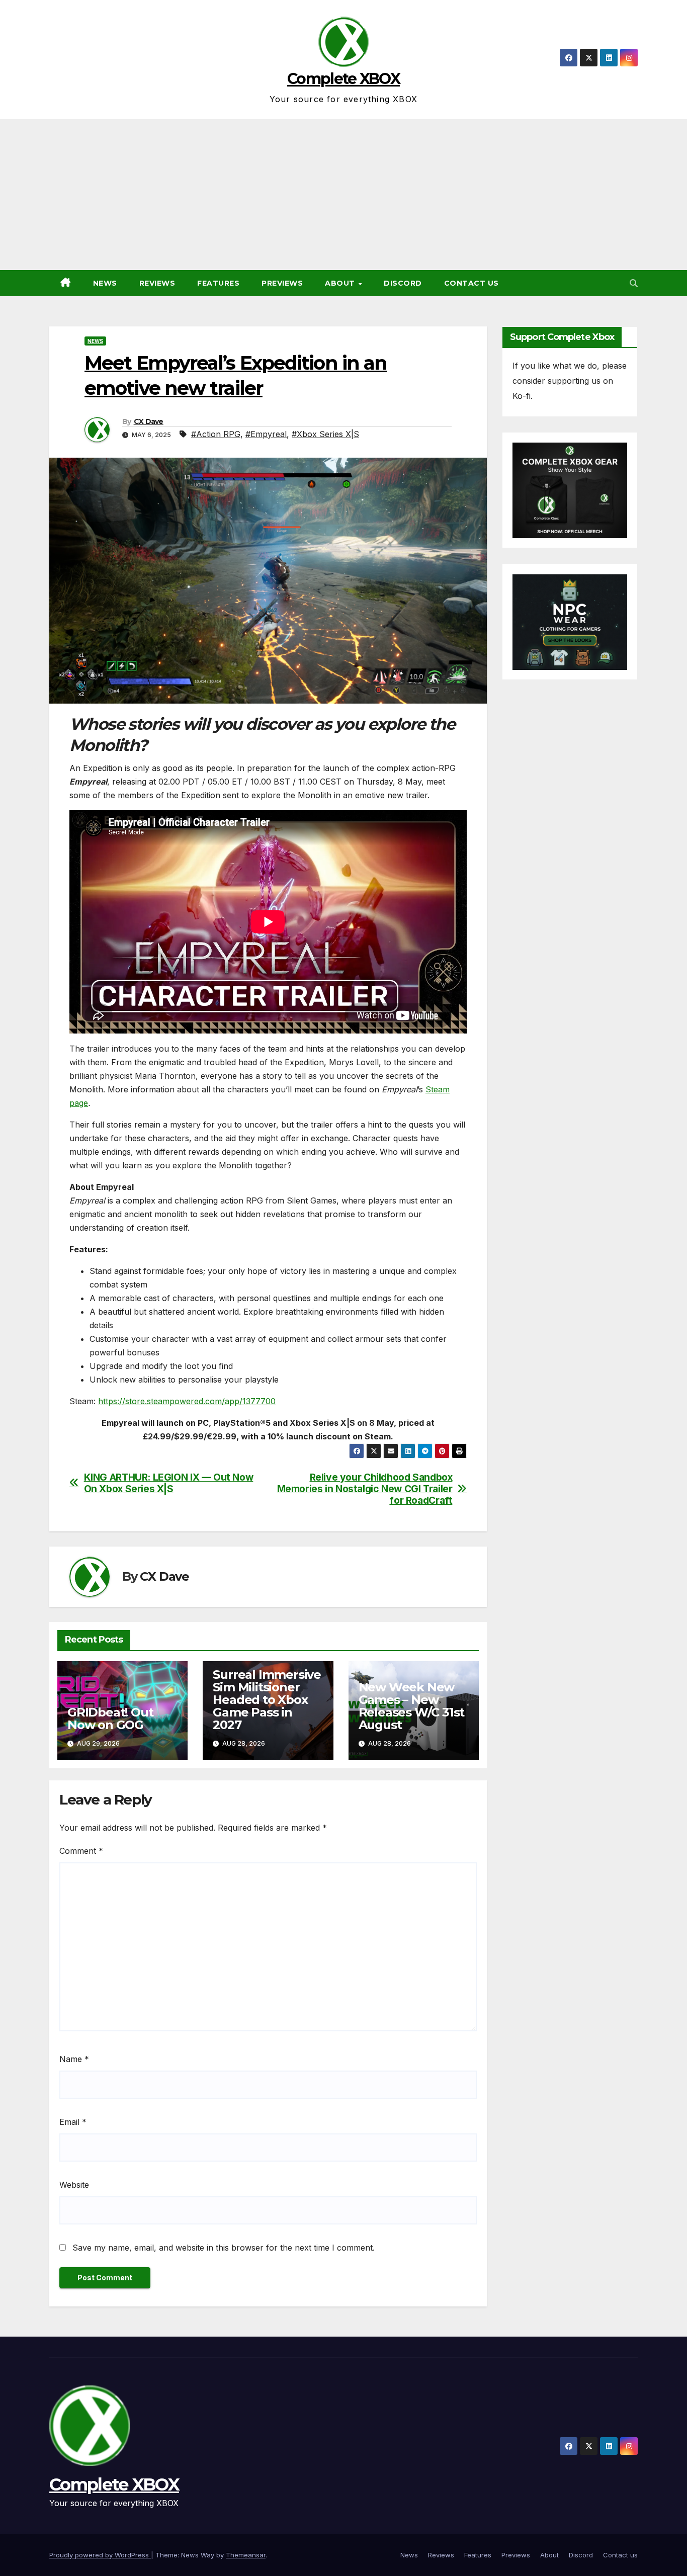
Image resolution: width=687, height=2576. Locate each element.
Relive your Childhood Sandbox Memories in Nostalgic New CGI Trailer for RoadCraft (365, 1489)
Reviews (157, 283)
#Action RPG (216, 434)
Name (74, 2059)
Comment (81, 1851)
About (341, 283)
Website (74, 2185)
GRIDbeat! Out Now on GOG (110, 1719)
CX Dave (149, 421)
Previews (282, 283)
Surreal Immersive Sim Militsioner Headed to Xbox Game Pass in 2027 (267, 1700)
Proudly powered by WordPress (100, 2555)
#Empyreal (266, 434)
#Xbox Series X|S (325, 434)
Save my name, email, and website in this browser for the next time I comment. (224, 2248)
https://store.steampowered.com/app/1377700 (187, 1401)
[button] (634, 283)
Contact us (471, 283)
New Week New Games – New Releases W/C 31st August (412, 1706)
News (105, 283)
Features (218, 283)
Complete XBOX (343, 79)
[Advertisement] (343, 195)
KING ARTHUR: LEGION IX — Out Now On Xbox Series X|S (169, 1483)
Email (73, 2122)
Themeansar (246, 2555)
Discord (403, 283)
